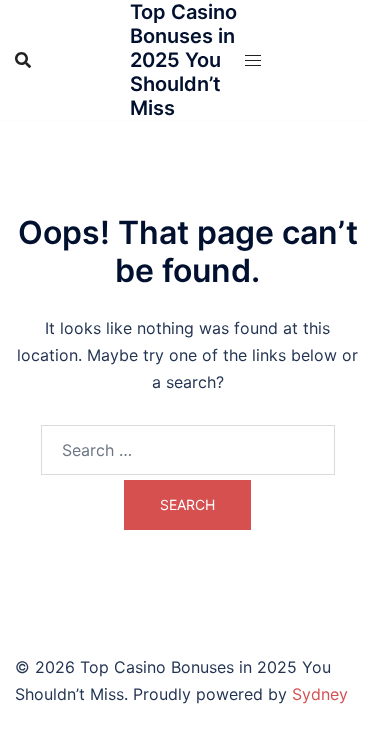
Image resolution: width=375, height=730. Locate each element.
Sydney (320, 694)
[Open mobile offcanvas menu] (253, 60)
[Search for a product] (23, 60)
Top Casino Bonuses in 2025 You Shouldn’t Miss (183, 60)
